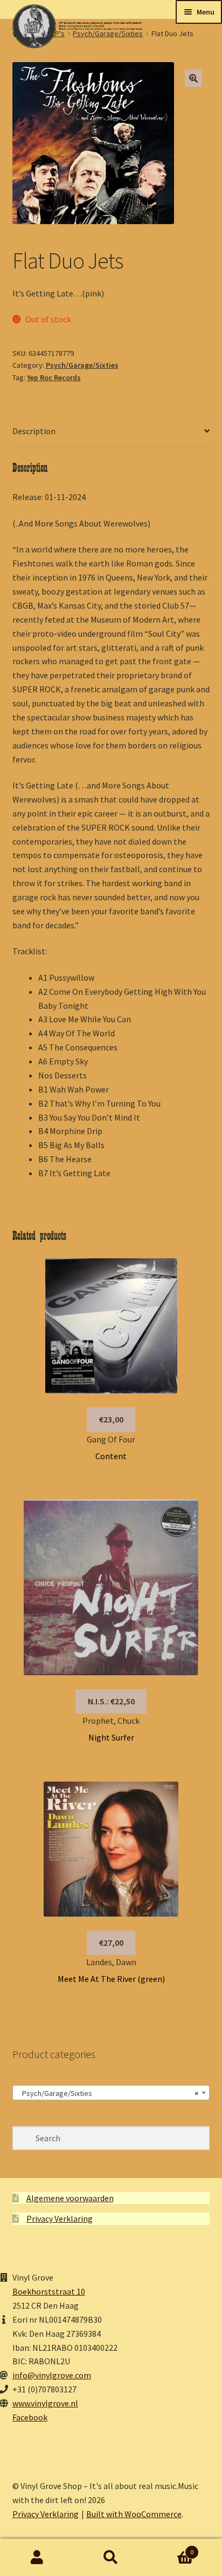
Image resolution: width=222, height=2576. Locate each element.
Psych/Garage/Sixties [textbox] (108, 2093)
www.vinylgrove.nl (45, 2403)
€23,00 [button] (111, 1419)
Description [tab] (34, 431)
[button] (193, 78)
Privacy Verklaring (60, 2218)
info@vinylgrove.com (52, 2375)
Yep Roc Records (54, 377)
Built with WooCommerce (134, 2514)
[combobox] (111, 2093)
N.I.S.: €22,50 (111, 1701)
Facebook (30, 2417)
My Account (37, 2558)
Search (111, 2558)
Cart (171, 2548)
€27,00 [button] (111, 1943)
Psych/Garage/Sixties (82, 365)
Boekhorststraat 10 (49, 2291)
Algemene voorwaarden (70, 2198)
